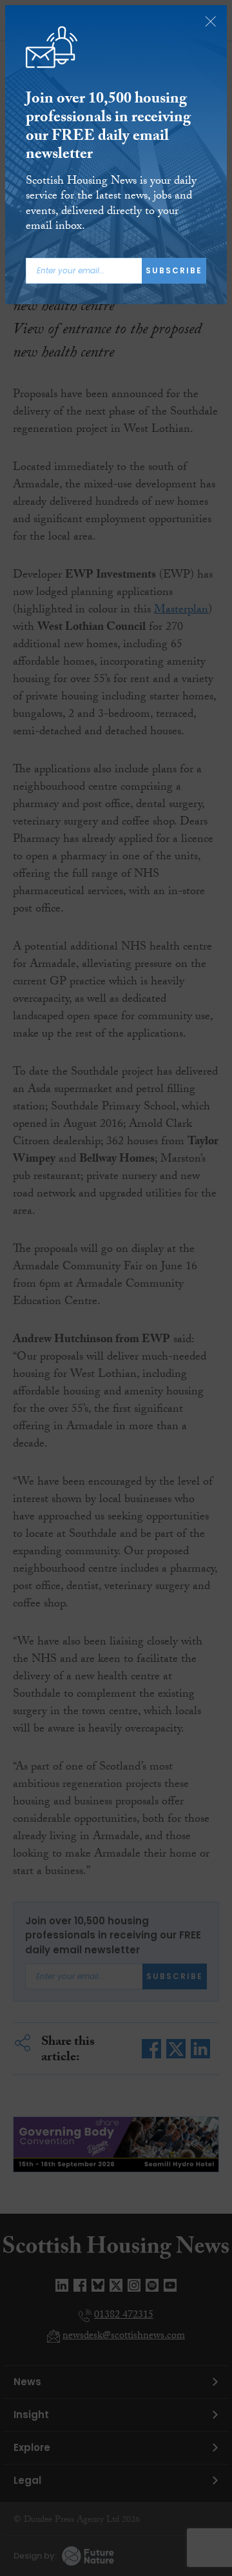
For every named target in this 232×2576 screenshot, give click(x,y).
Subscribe (174, 270)
